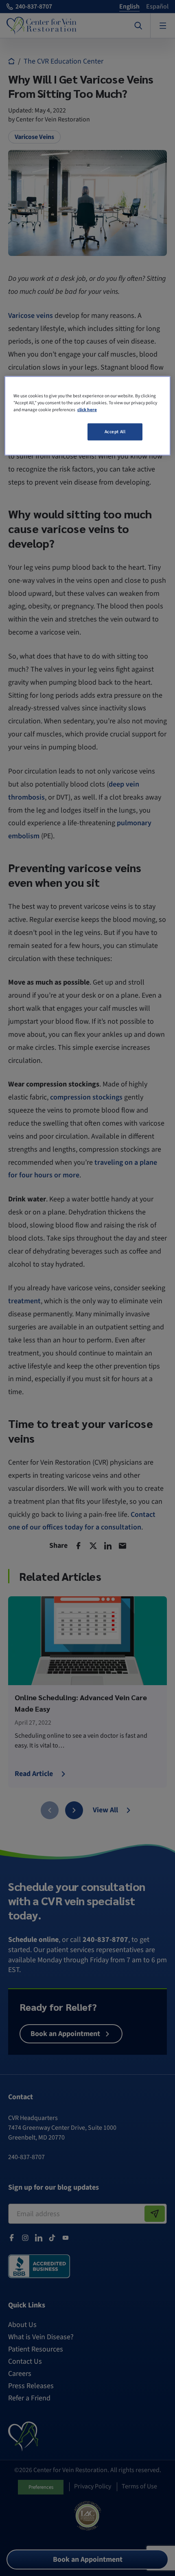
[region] (88, 416)
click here (87, 410)
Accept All (115, 432)
